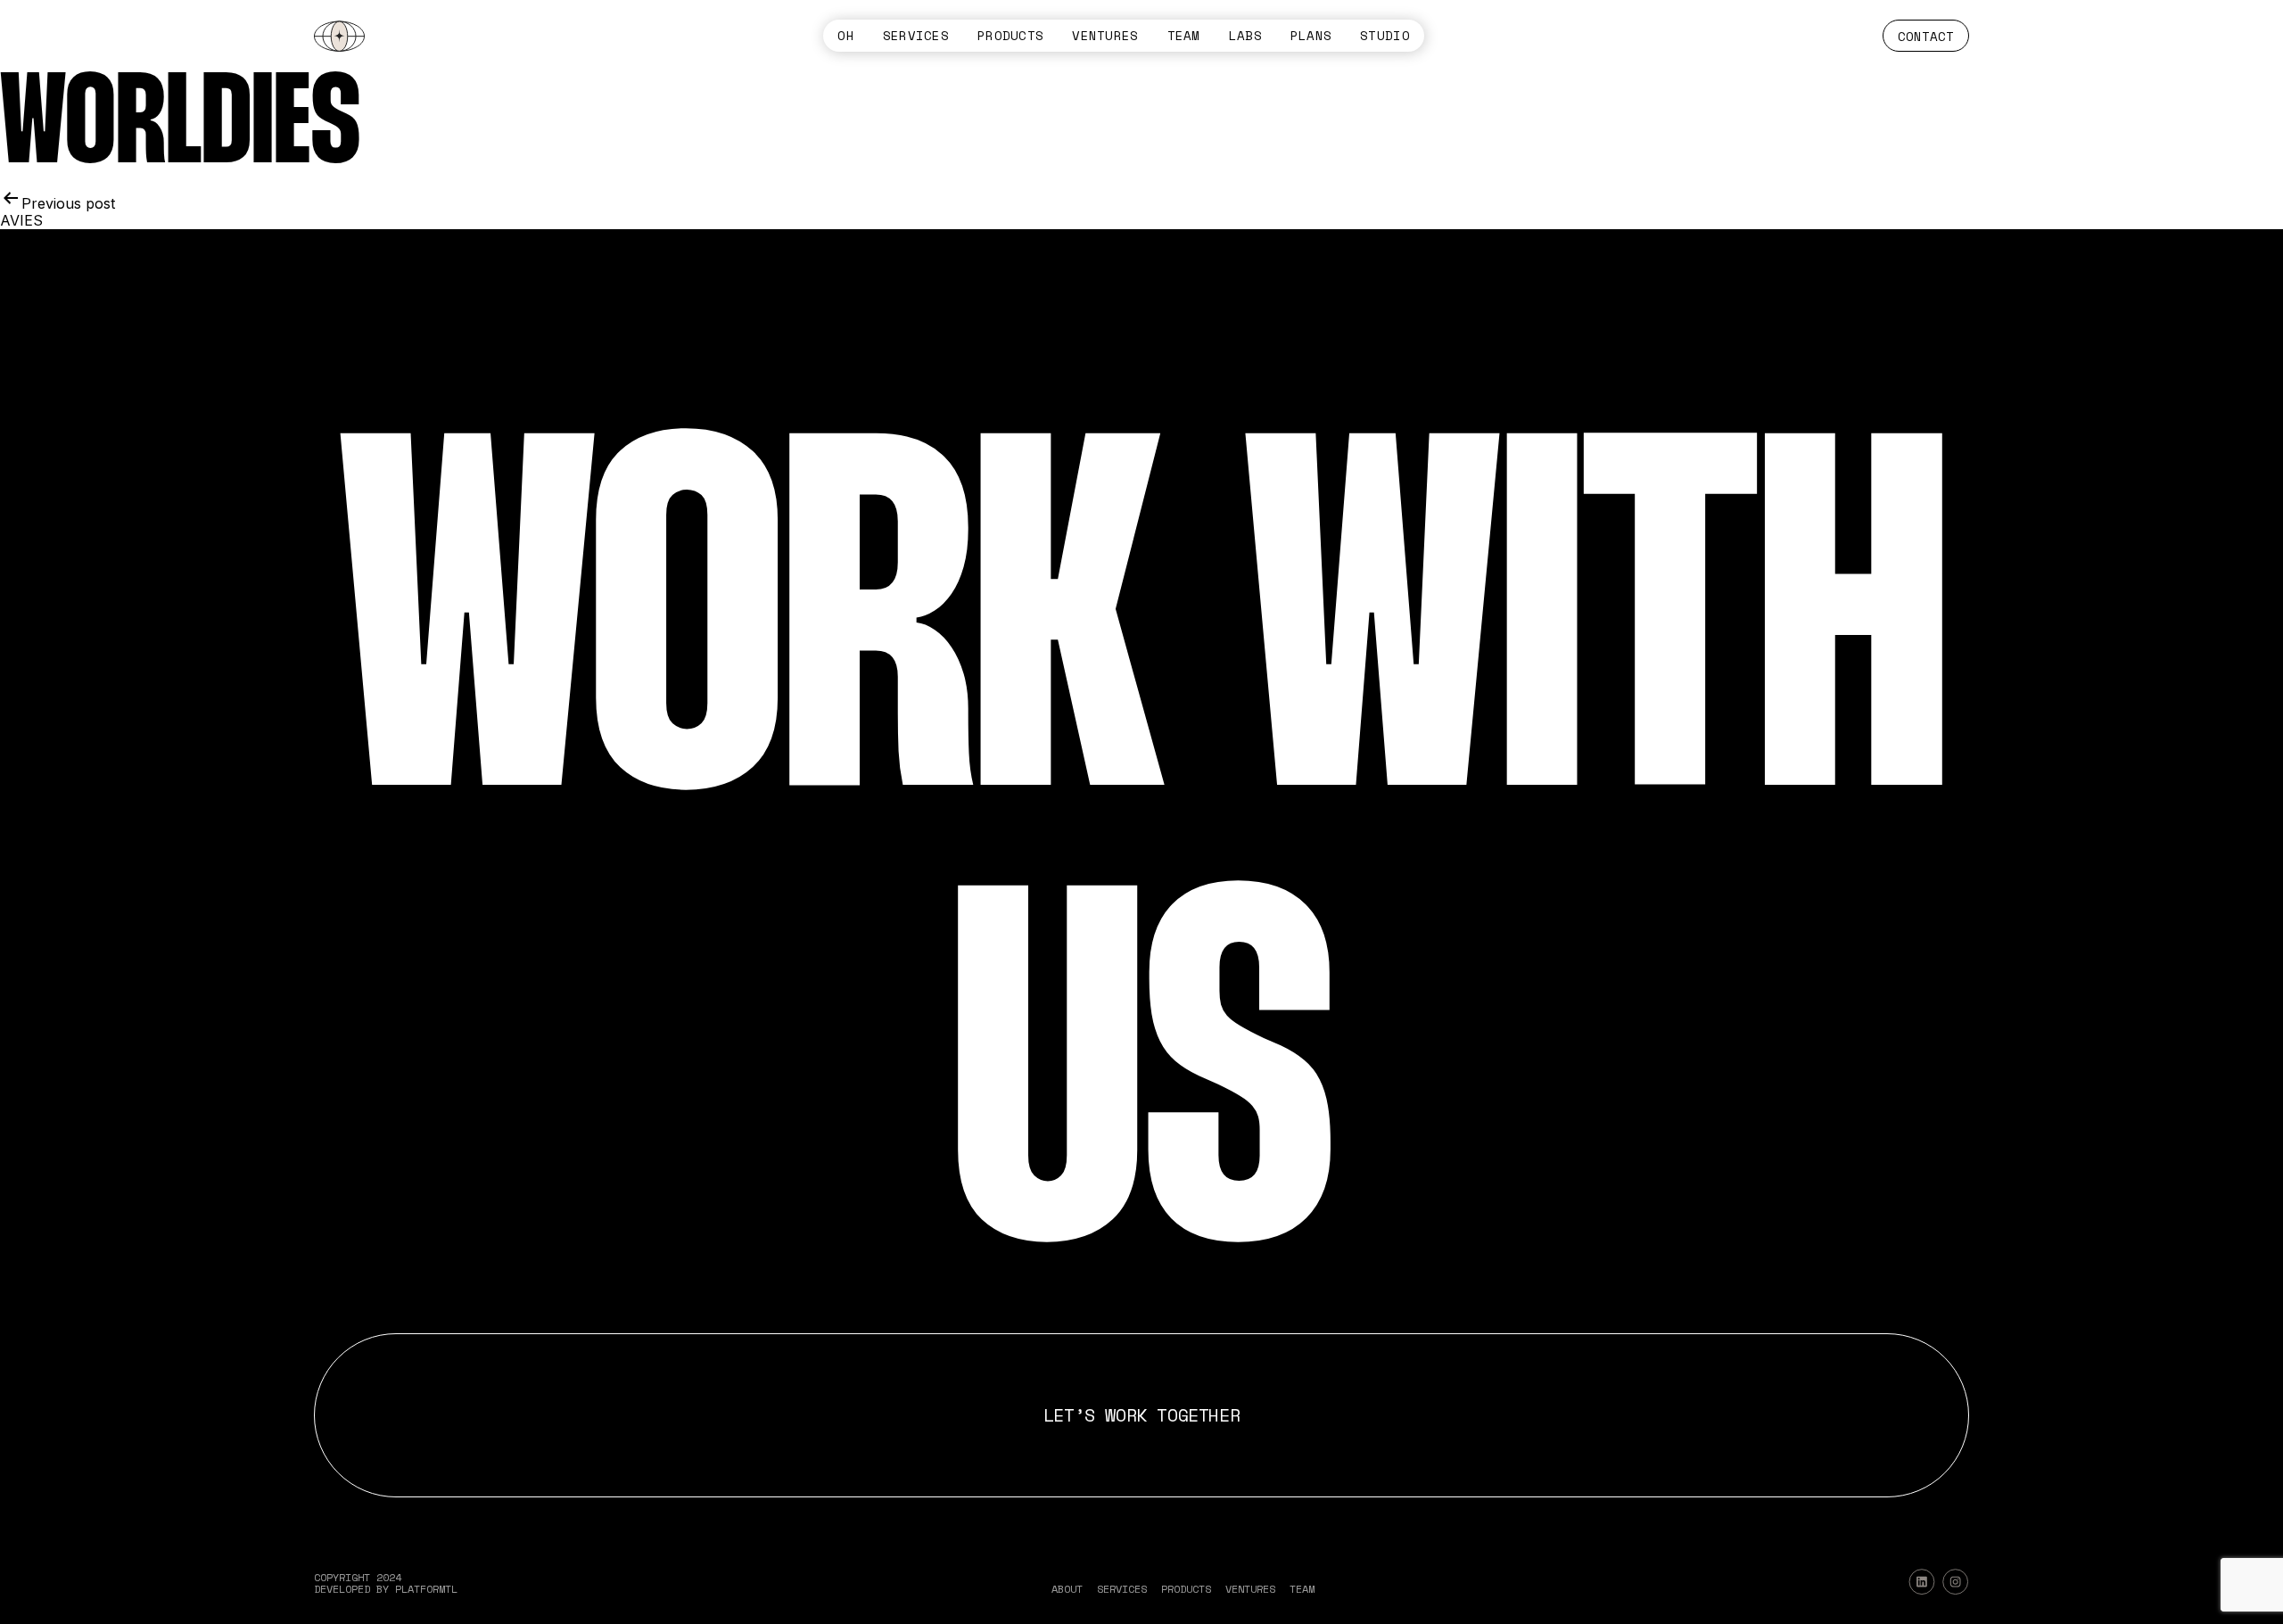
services (916, 36)
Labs (1245, 36)
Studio (1385, 36)
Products (1010, 36)
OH (846, 36)
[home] (339, 36)
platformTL (426, 1589)
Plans (1311, 36)
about (1067, 1589)
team (1184, 36)
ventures (1105, 36)
